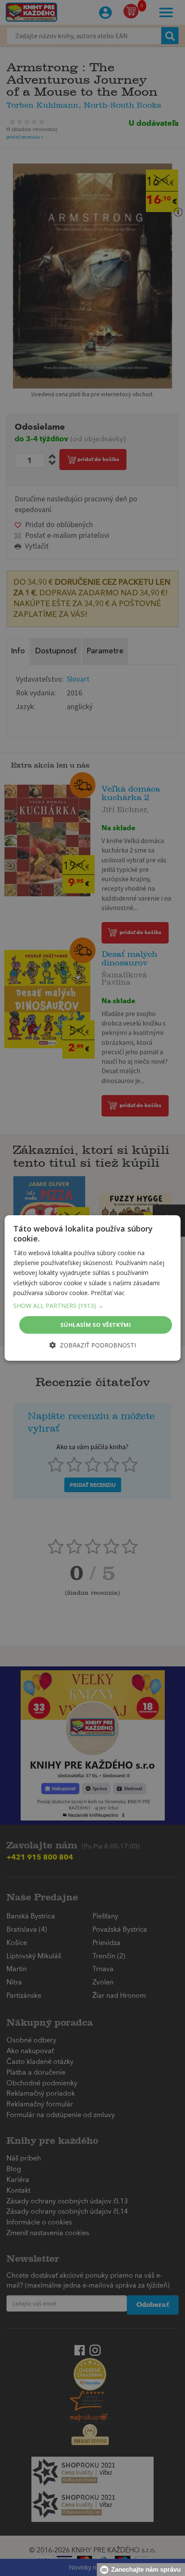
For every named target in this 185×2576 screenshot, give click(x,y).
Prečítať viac (108, 1293)
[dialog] (93, 1288)
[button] (93, 1306)
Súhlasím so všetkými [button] (96, 1325)
